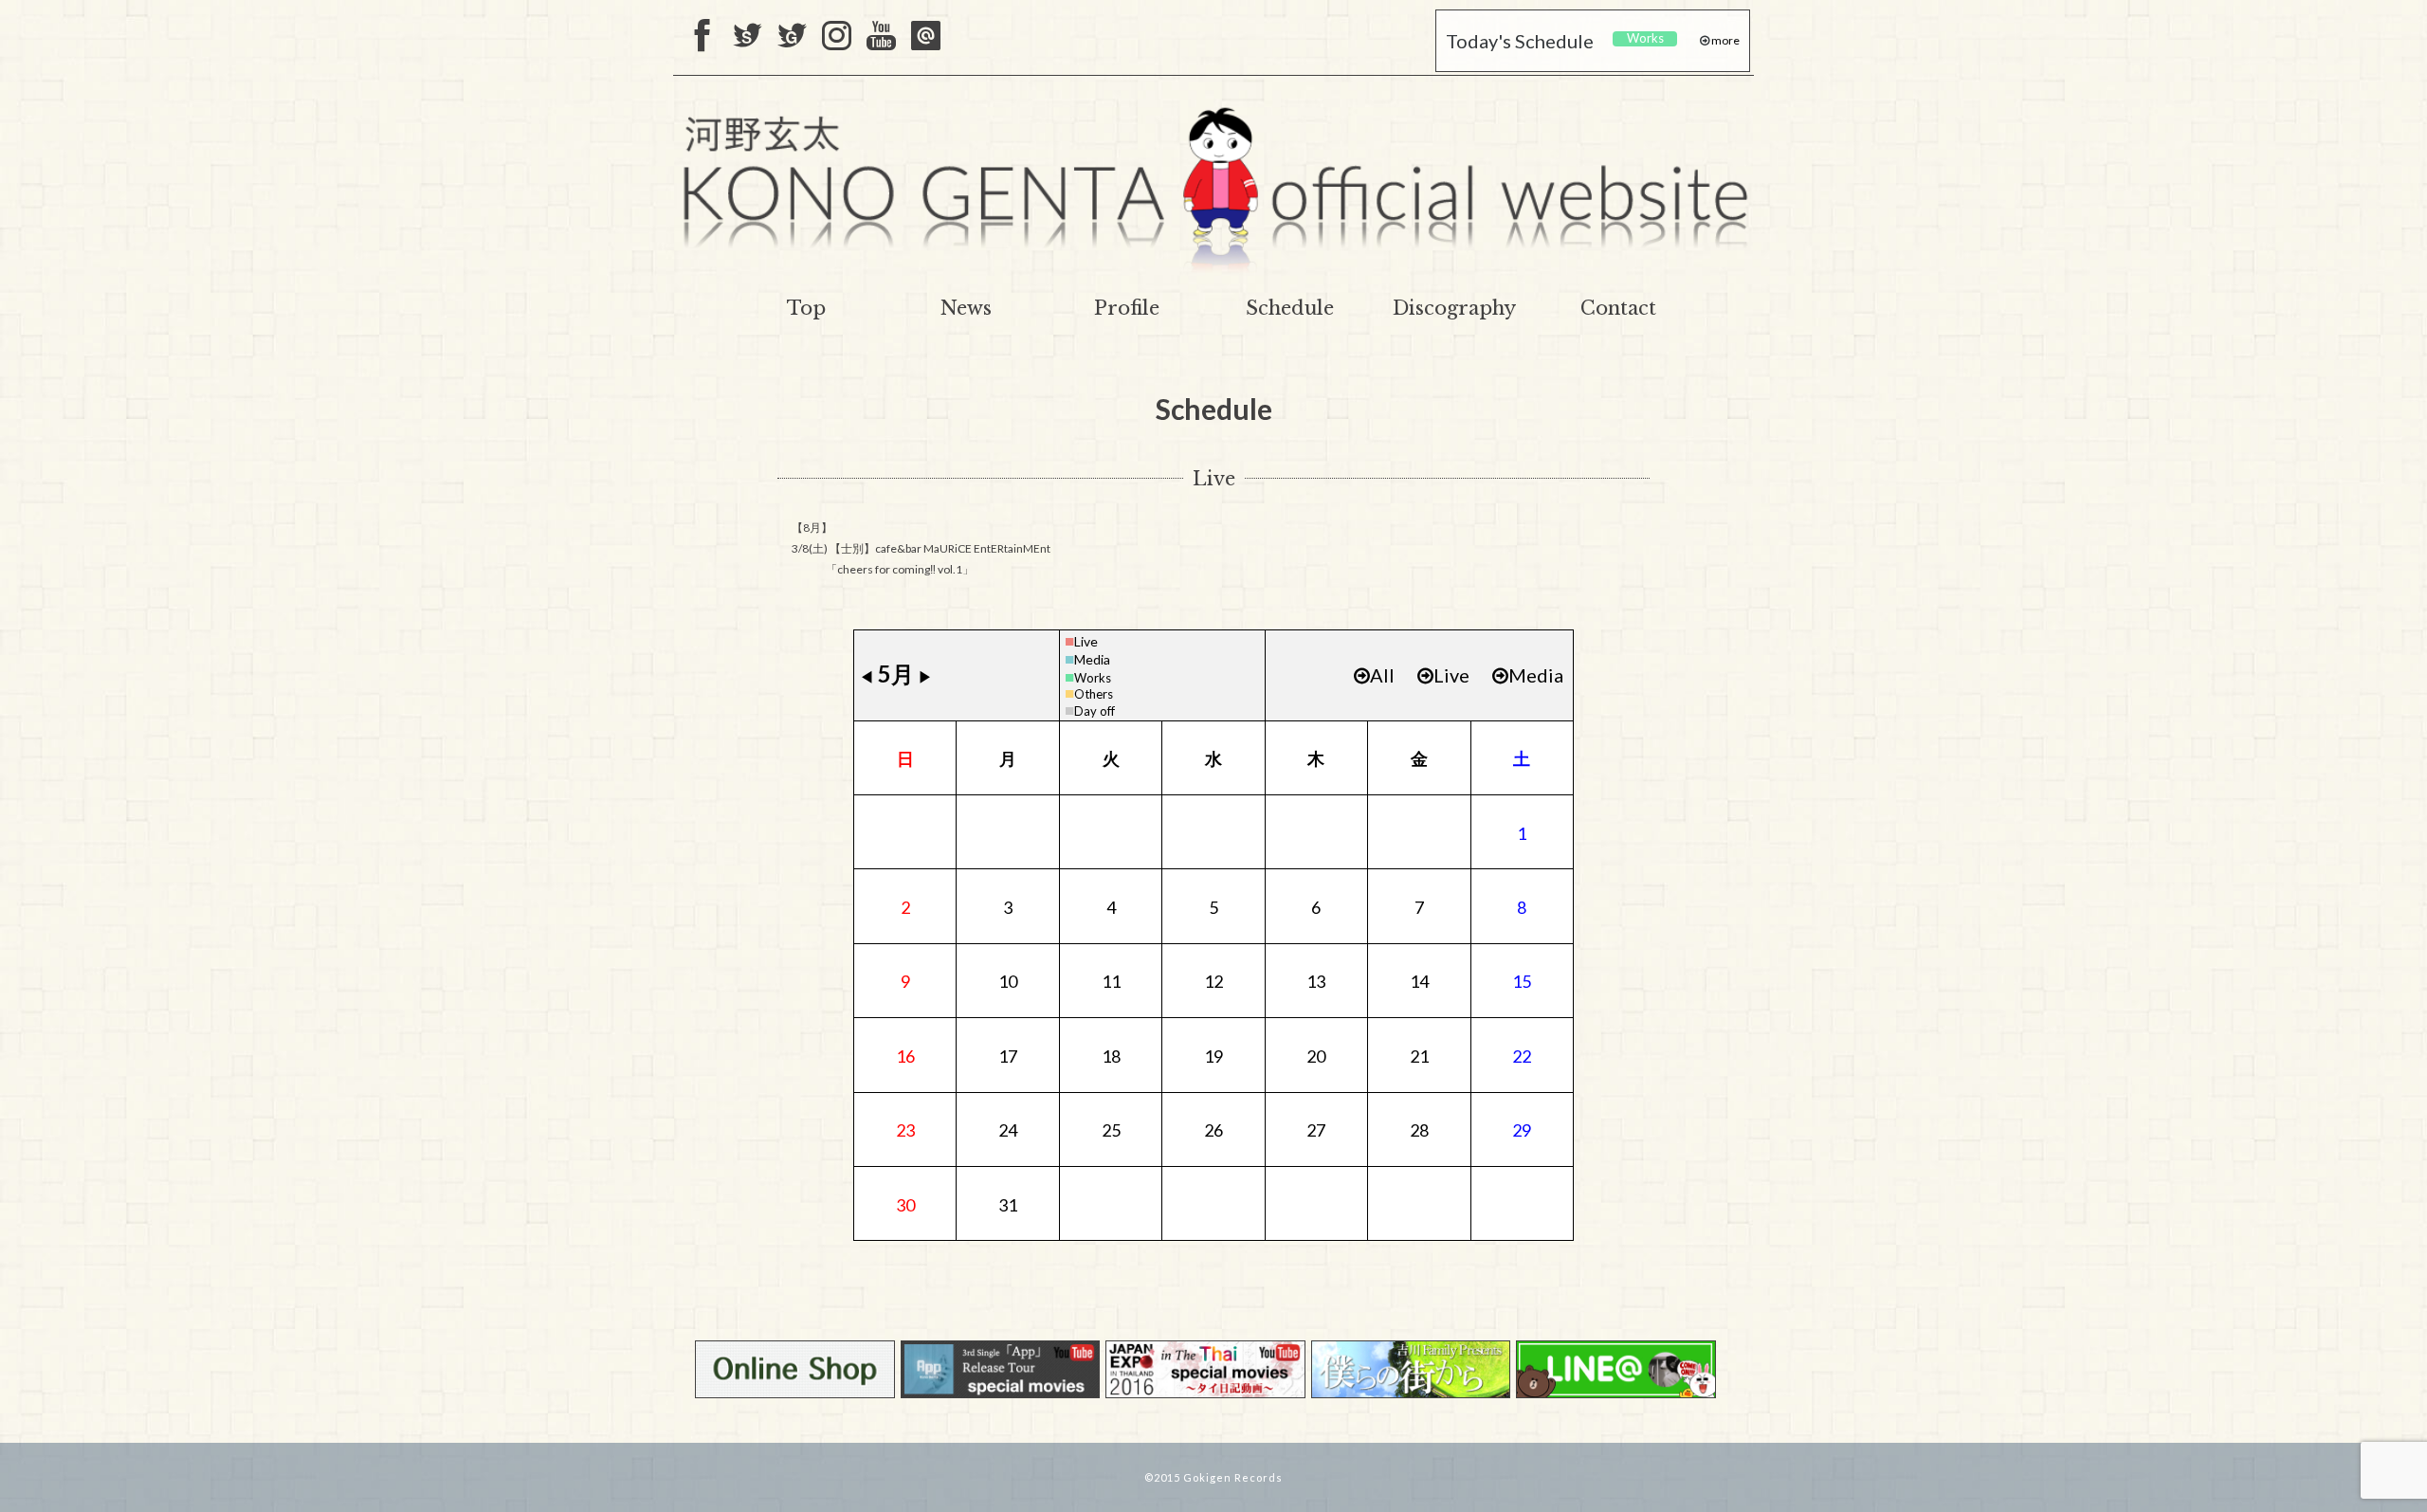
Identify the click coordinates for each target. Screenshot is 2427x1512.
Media (1092, 659)
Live (1086, 641)
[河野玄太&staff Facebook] (703, 37)
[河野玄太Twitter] (792, 37)
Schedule (1290, 308)
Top (806, 308)
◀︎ (867, 676)
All (1382, 675)
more (1724, 40)
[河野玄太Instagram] (837, 37)
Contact (1618, 308)
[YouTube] (881, 37)
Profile (1127, 308)
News (966, 308)
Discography (1454, 308)
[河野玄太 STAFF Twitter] (748, 37)
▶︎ (925, 676)
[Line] (926, 37)
